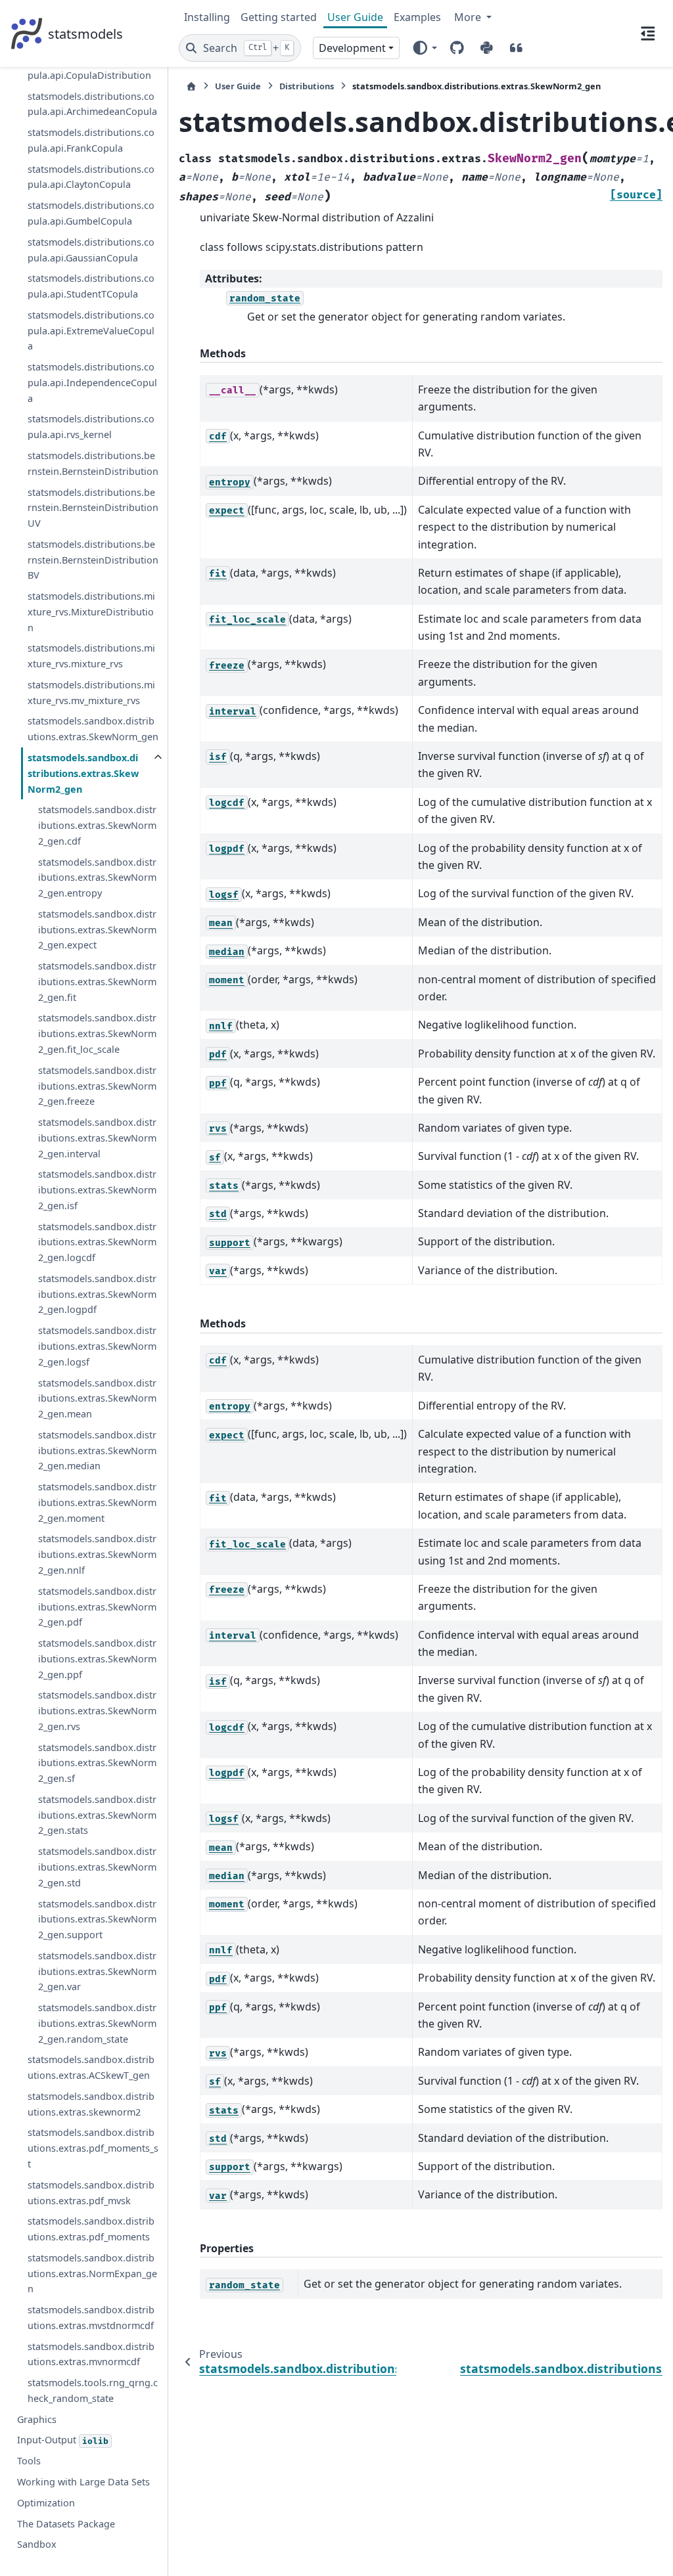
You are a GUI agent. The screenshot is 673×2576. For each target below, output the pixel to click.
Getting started (279, 17)
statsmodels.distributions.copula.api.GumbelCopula (91, 213)
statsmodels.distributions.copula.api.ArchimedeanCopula (92, 104)
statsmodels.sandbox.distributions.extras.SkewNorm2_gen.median (97, 1451)
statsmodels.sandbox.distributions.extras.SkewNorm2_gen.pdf (97, 1607)
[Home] (191, 86)
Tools (29, 2461)
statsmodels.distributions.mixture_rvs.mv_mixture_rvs (91, 693)
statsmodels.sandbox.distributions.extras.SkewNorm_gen (93, 729)
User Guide (355, 17)
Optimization (46, 2503)
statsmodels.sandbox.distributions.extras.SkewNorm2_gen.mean (97, 1399)
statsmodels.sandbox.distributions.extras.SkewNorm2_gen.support (97, 1920)
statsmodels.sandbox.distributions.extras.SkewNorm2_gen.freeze (97, 1086)
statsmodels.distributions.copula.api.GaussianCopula (91, 250)
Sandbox (37, 2544)
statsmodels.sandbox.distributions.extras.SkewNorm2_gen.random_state (97, 2023)
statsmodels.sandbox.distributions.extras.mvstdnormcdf (91, 2318)
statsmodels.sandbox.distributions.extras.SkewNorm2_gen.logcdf (97, 1242)
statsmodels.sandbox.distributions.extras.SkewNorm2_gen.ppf (97, 1659)
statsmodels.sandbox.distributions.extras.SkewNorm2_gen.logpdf (97, 1294)
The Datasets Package (66, 2524)
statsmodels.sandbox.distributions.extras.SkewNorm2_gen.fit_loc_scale (97, 1033)
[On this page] (648, 33)
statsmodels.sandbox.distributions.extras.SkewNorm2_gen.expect (97, 930)
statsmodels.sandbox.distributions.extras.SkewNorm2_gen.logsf (97, 1346)
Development (352, 48)
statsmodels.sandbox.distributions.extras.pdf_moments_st (93, 2148)
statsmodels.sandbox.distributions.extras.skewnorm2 (91, 2104)
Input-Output (63, 2440)
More (469, 17)
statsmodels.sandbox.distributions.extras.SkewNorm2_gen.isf (97, 1190)
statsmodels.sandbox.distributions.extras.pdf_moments (91, 2229)
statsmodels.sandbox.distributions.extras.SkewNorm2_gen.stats (97, 1815)
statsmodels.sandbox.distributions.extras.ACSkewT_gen (91, 2067)
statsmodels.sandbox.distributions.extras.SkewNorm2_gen (83, 773)
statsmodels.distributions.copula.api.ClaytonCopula (91, 177)
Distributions (307, 86)
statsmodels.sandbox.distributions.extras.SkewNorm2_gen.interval (97, 1138)
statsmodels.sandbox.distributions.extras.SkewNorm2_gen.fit (97, 982)
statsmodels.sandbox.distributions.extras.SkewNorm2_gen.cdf (97, 825)
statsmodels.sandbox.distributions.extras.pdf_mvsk (91, 2193)
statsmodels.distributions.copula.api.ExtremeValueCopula (91, 331)
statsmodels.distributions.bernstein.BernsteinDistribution (93, 463)
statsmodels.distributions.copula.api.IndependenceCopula (92, 383)
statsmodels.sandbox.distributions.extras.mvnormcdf (91, 2354)
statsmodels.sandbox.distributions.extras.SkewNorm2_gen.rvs (97, 1711)
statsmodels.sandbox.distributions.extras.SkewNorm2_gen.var (97, 1971)
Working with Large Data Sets (83, 2482)
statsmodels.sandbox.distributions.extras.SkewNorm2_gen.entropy (97, 878)
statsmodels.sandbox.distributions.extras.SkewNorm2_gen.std (97, 1867)
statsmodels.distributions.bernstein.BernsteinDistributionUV (93, 508)
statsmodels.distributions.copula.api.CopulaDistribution (91, 67)
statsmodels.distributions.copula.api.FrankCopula (91, 140)
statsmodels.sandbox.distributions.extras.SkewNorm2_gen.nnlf (97, 1554)
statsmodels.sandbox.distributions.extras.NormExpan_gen (92, 2274)
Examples (417, 17)
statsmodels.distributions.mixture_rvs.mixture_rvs (91, 656)
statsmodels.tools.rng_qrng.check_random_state (93, 2390)
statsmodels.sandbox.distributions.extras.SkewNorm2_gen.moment (97, 1502)
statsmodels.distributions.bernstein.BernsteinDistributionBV (93, 560)
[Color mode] (424, 48)
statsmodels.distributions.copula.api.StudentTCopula (91, 286)
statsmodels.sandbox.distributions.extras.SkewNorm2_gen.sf (97, 1763)
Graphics (37, 2419)
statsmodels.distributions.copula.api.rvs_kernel (91, 427)
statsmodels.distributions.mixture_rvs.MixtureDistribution (91, 612)
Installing (207, 17)
